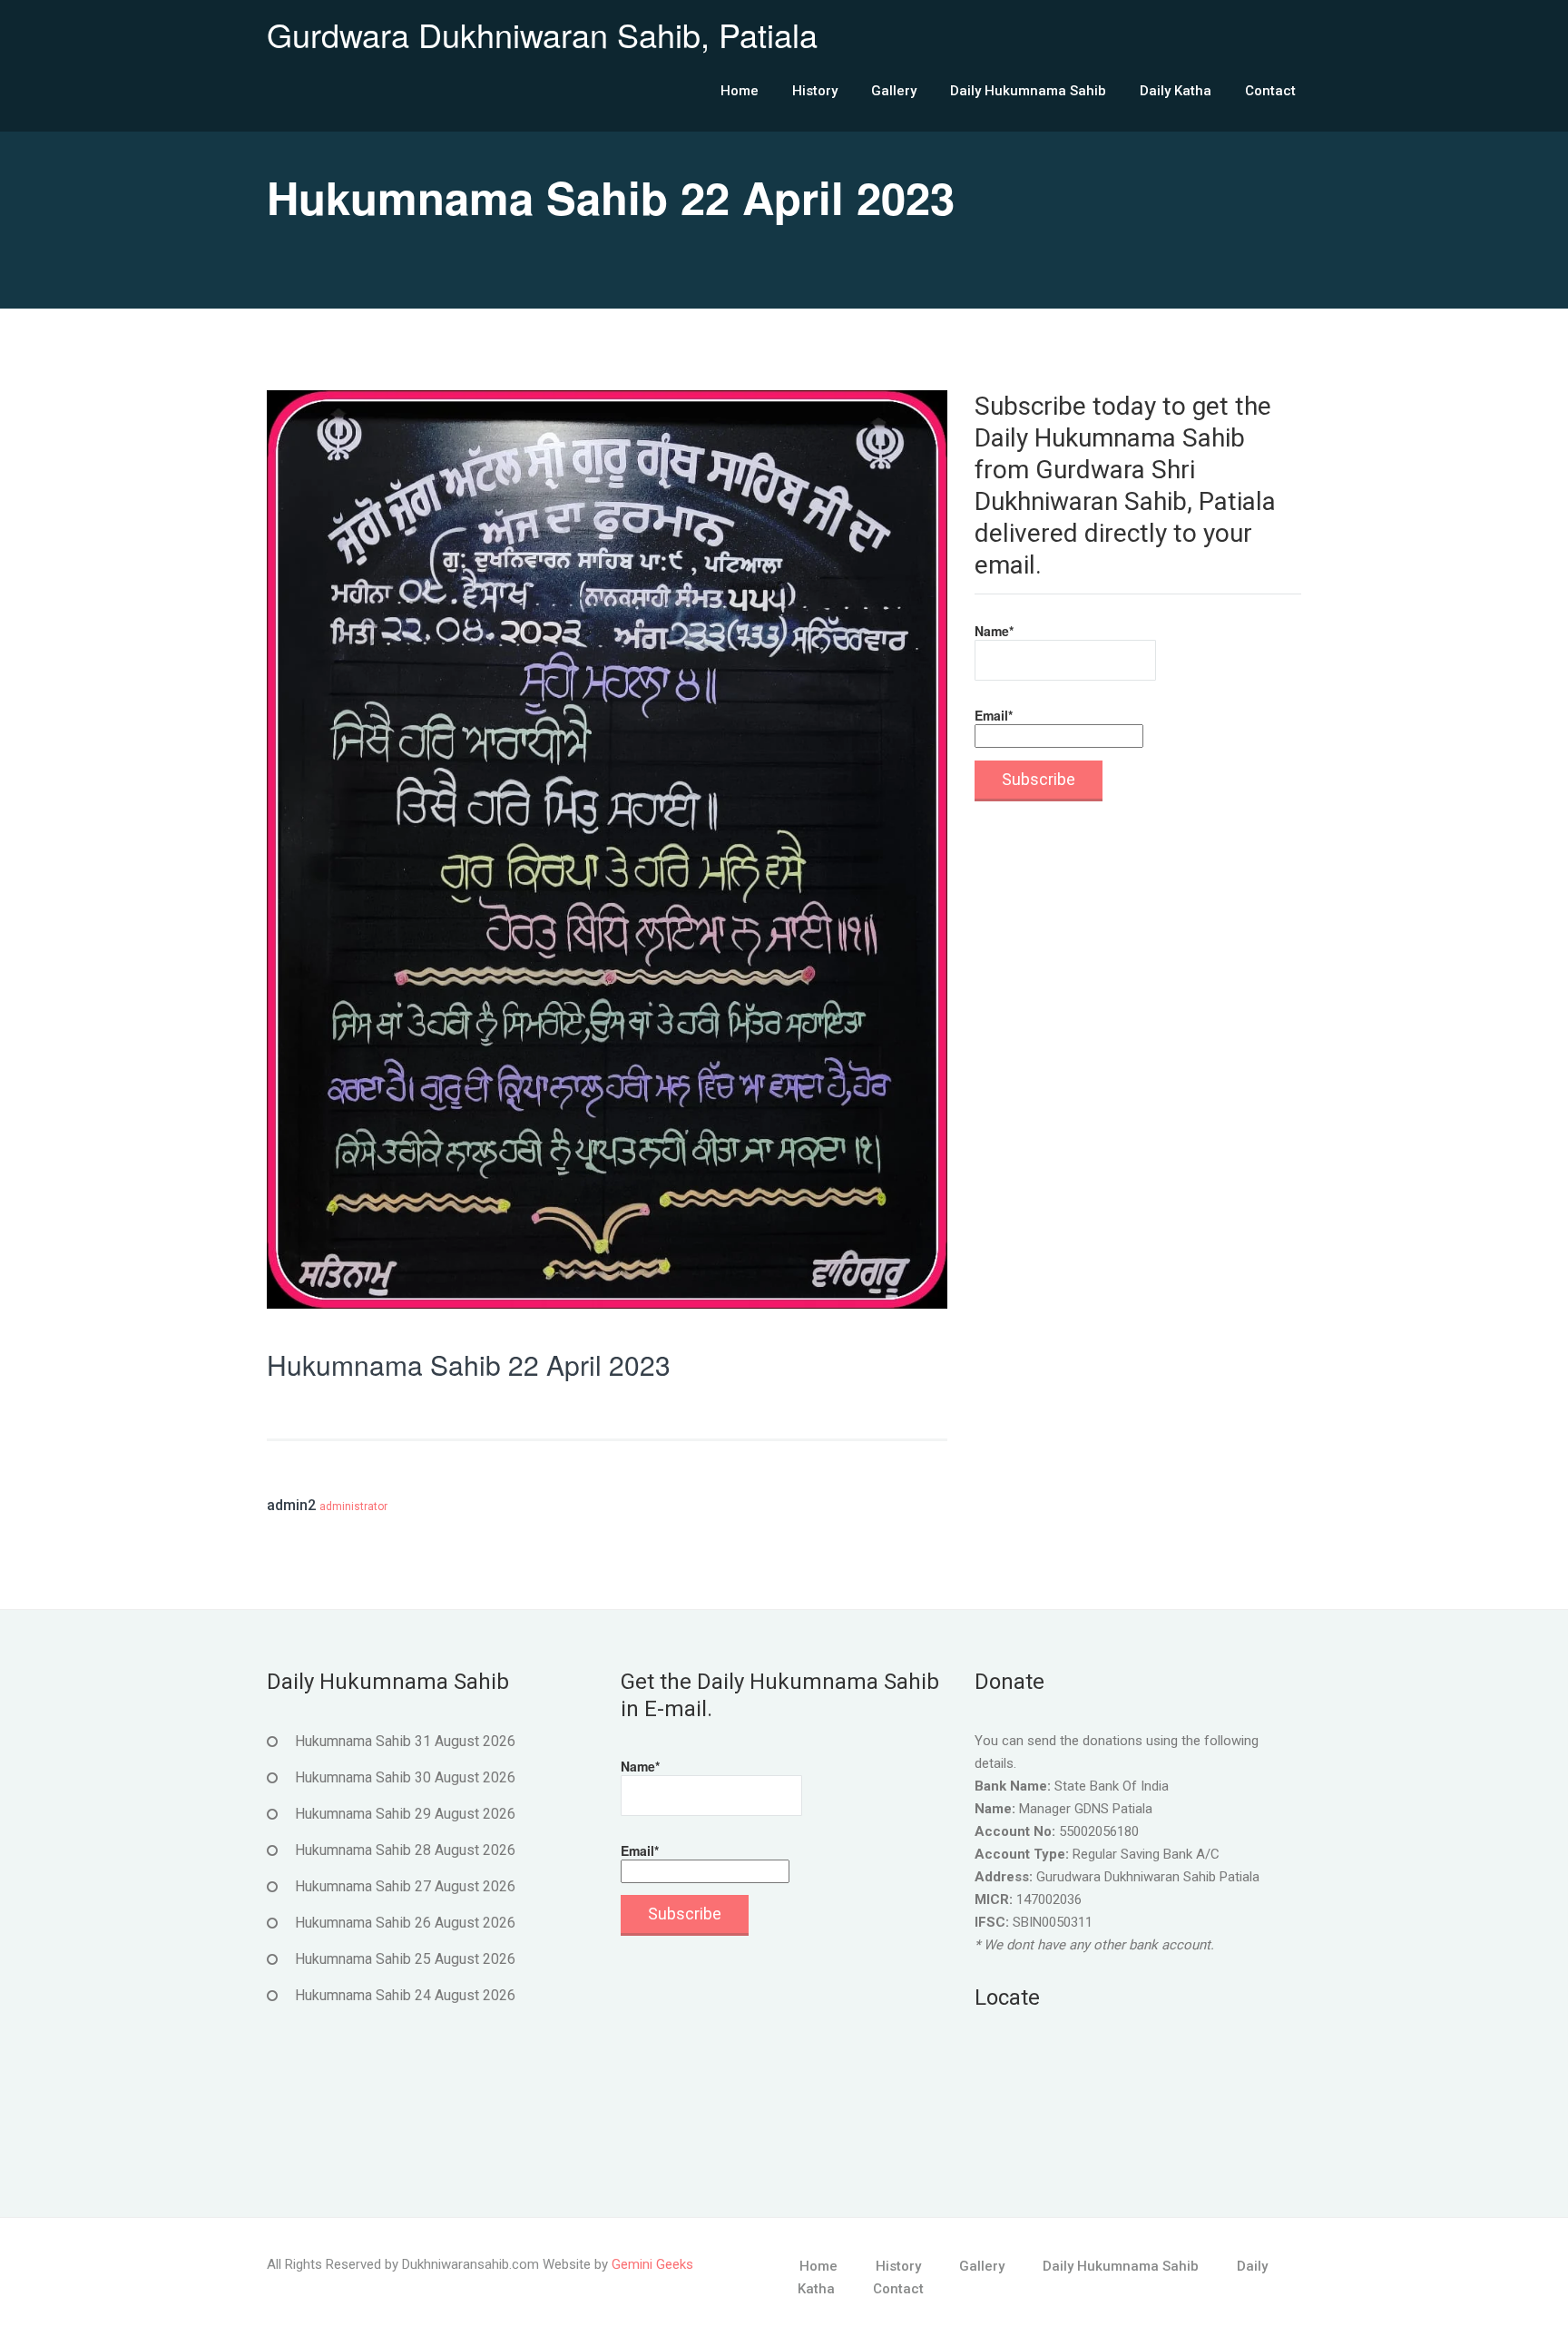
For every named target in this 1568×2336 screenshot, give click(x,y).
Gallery (894, 91)
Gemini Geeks (652, 2264)
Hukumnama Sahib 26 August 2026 (405, 1923)
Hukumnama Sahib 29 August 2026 (405, 1814)
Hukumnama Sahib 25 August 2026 (405, 1959)
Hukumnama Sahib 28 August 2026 (405, 1850)
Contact (1270, 91)
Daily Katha (1176, 91)
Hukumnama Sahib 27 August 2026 (405, 1886)
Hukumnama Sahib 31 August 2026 (405, 1741)
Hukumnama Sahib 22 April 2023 (469, 1364)
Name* (994, 631)
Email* (994, 715)
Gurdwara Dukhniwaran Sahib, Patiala (542, 34)
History (815, 91)
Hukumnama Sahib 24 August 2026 (405, 1995)
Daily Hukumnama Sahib (1028, 91)
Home (740, 91)
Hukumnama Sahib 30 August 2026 (405, 1777)
